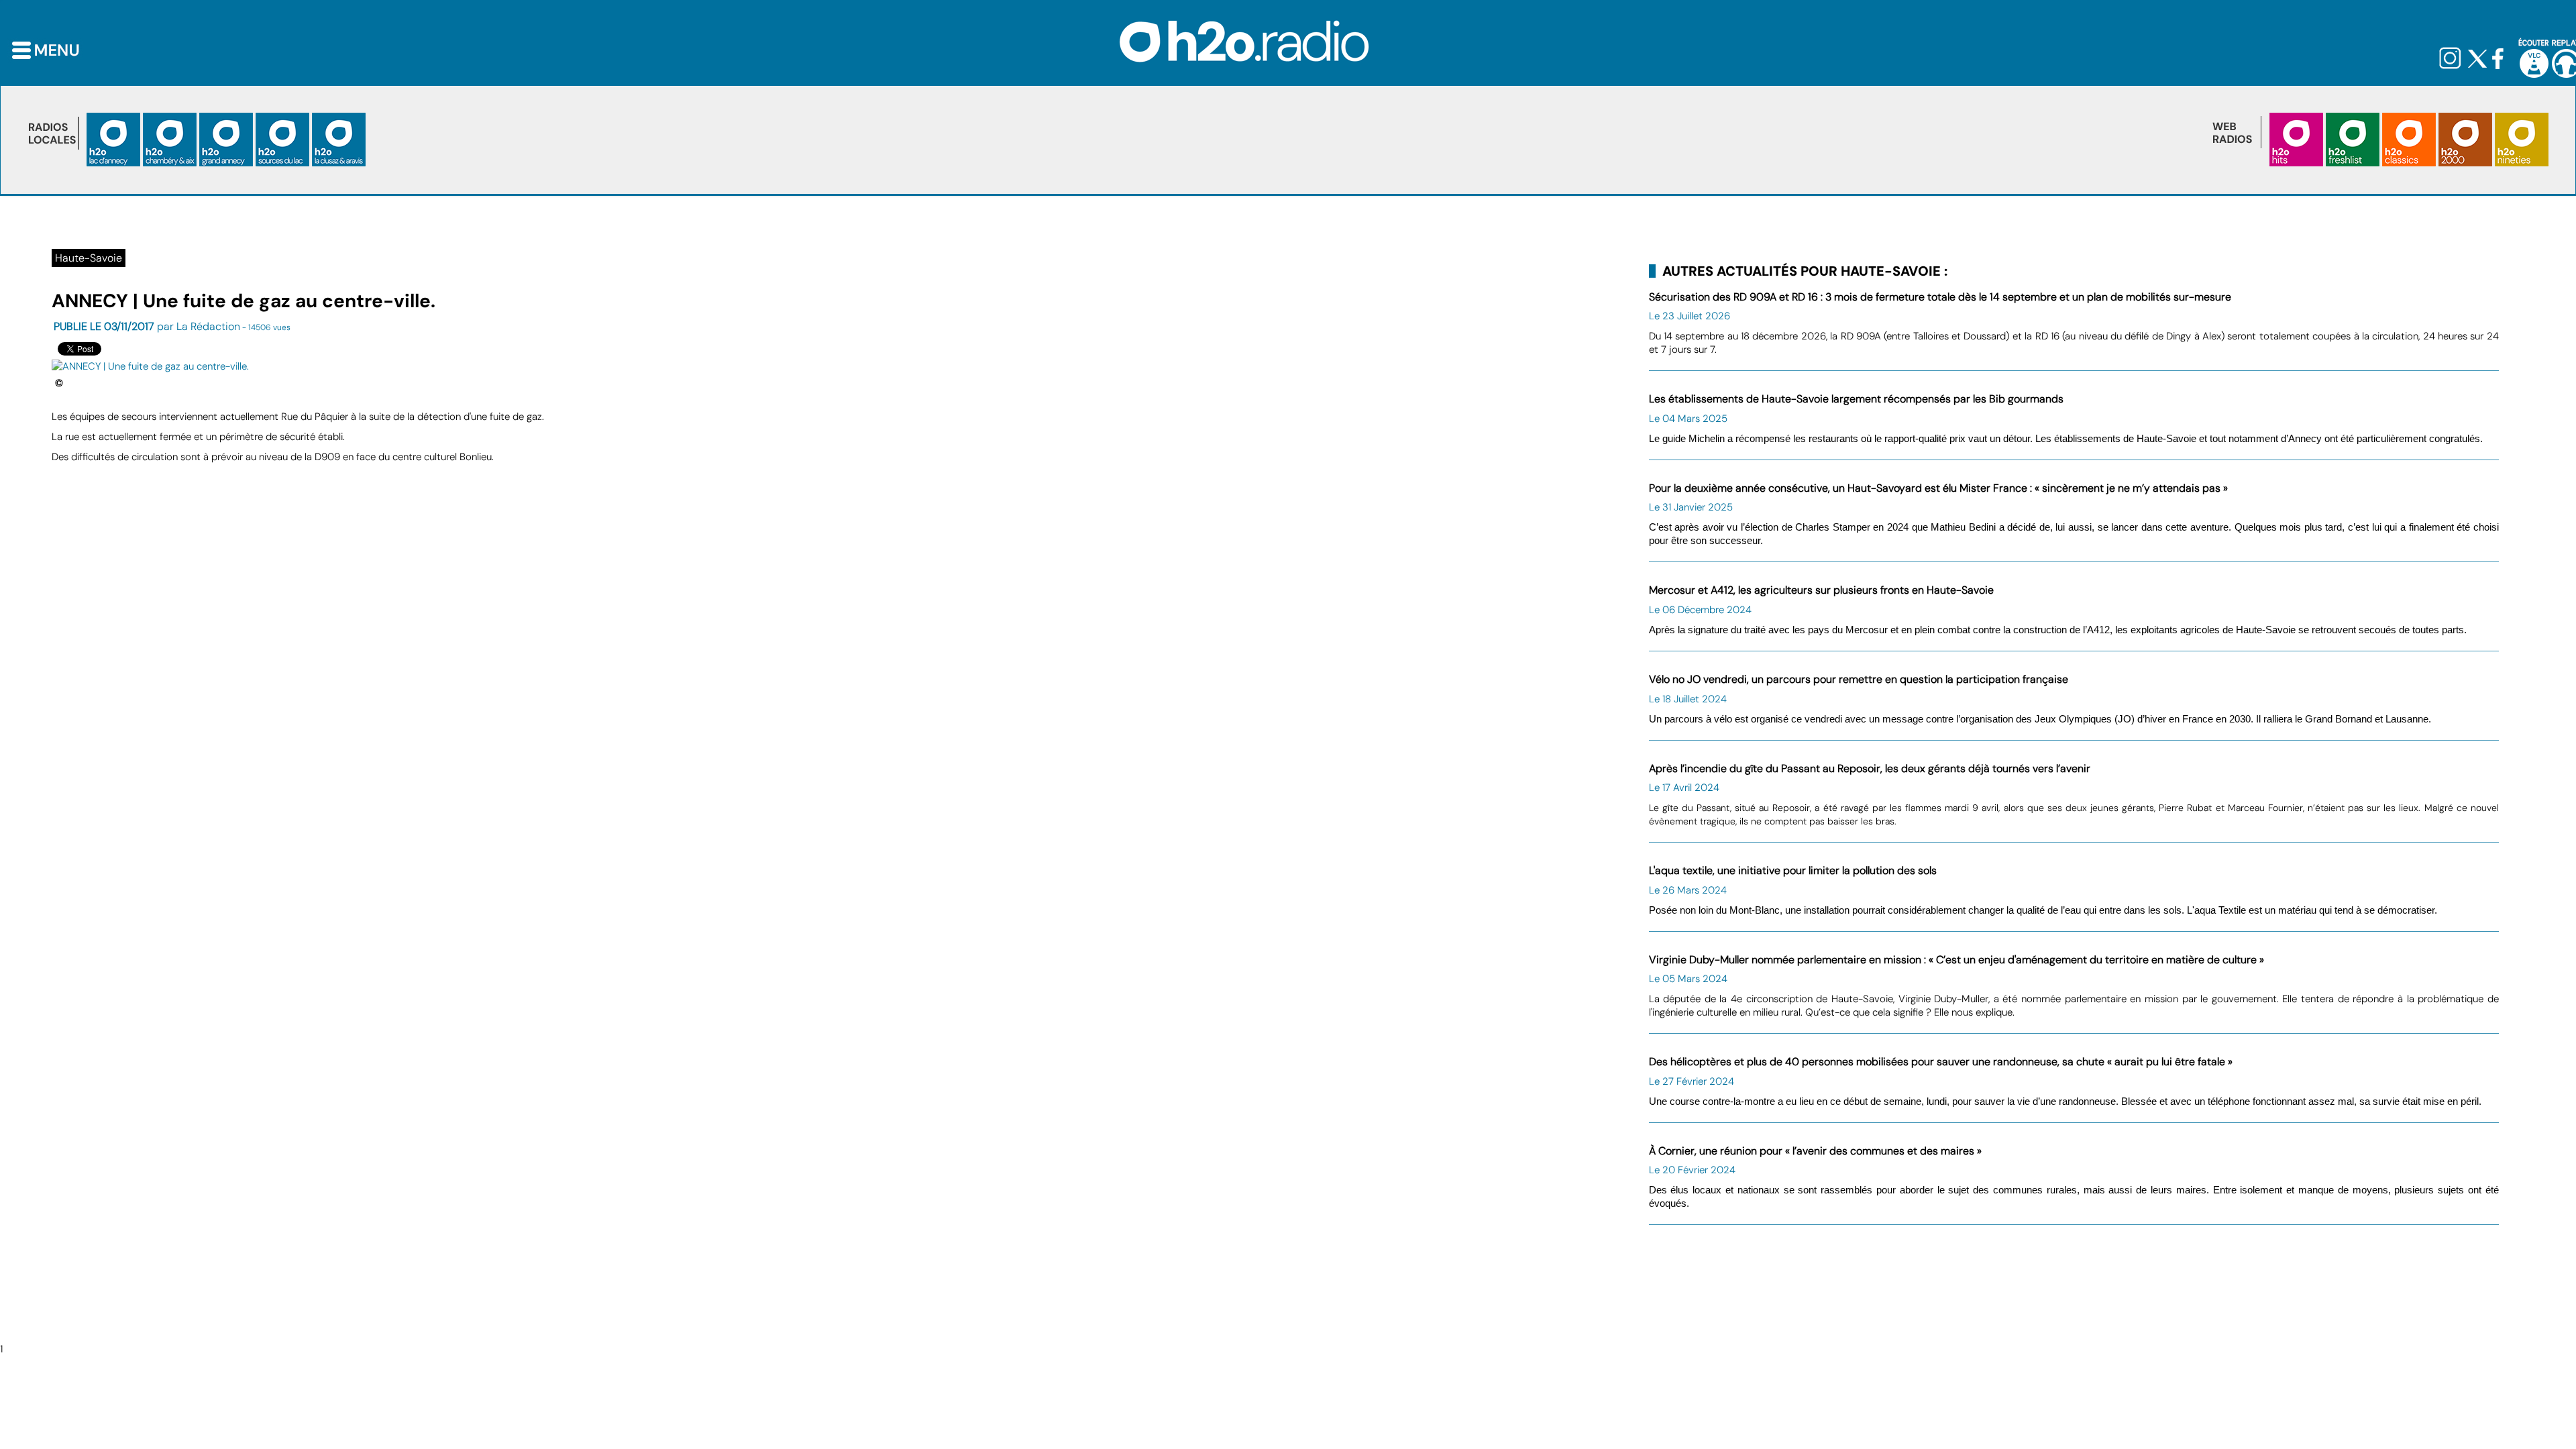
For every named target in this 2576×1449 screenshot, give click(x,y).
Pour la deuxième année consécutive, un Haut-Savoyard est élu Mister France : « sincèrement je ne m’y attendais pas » (1938, 488)
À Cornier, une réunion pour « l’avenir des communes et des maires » (1815, 1151)
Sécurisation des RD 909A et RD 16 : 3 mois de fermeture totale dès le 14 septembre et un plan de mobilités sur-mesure (1940, 297)
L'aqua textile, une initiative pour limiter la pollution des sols (1793, 870)
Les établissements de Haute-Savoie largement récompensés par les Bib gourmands (1856, 399)
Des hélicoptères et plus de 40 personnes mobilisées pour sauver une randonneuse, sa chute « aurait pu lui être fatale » (1941, 1062)
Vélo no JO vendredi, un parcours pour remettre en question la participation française (1859, 679)
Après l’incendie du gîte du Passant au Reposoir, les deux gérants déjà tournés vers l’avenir (1870, 768)
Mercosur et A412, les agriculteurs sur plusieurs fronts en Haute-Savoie (1821, 590)
